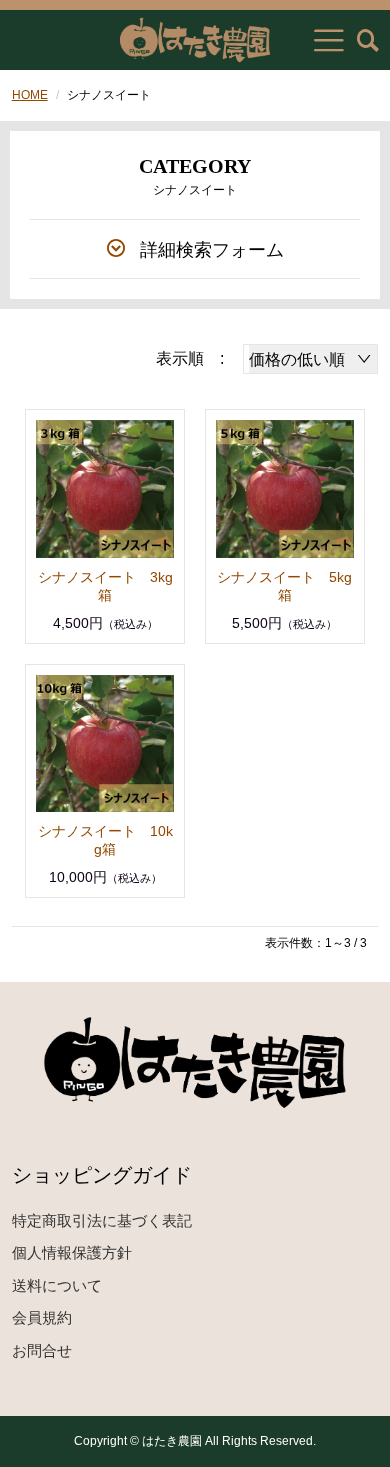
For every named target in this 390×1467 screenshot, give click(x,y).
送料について (57, 1285)
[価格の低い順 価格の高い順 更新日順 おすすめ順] (310, 359)
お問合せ (42, 1350)
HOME (30, 95)
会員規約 (42, 1317)
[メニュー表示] (329, 40)
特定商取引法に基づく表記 (102, 1220)
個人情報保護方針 (72, 1252)
